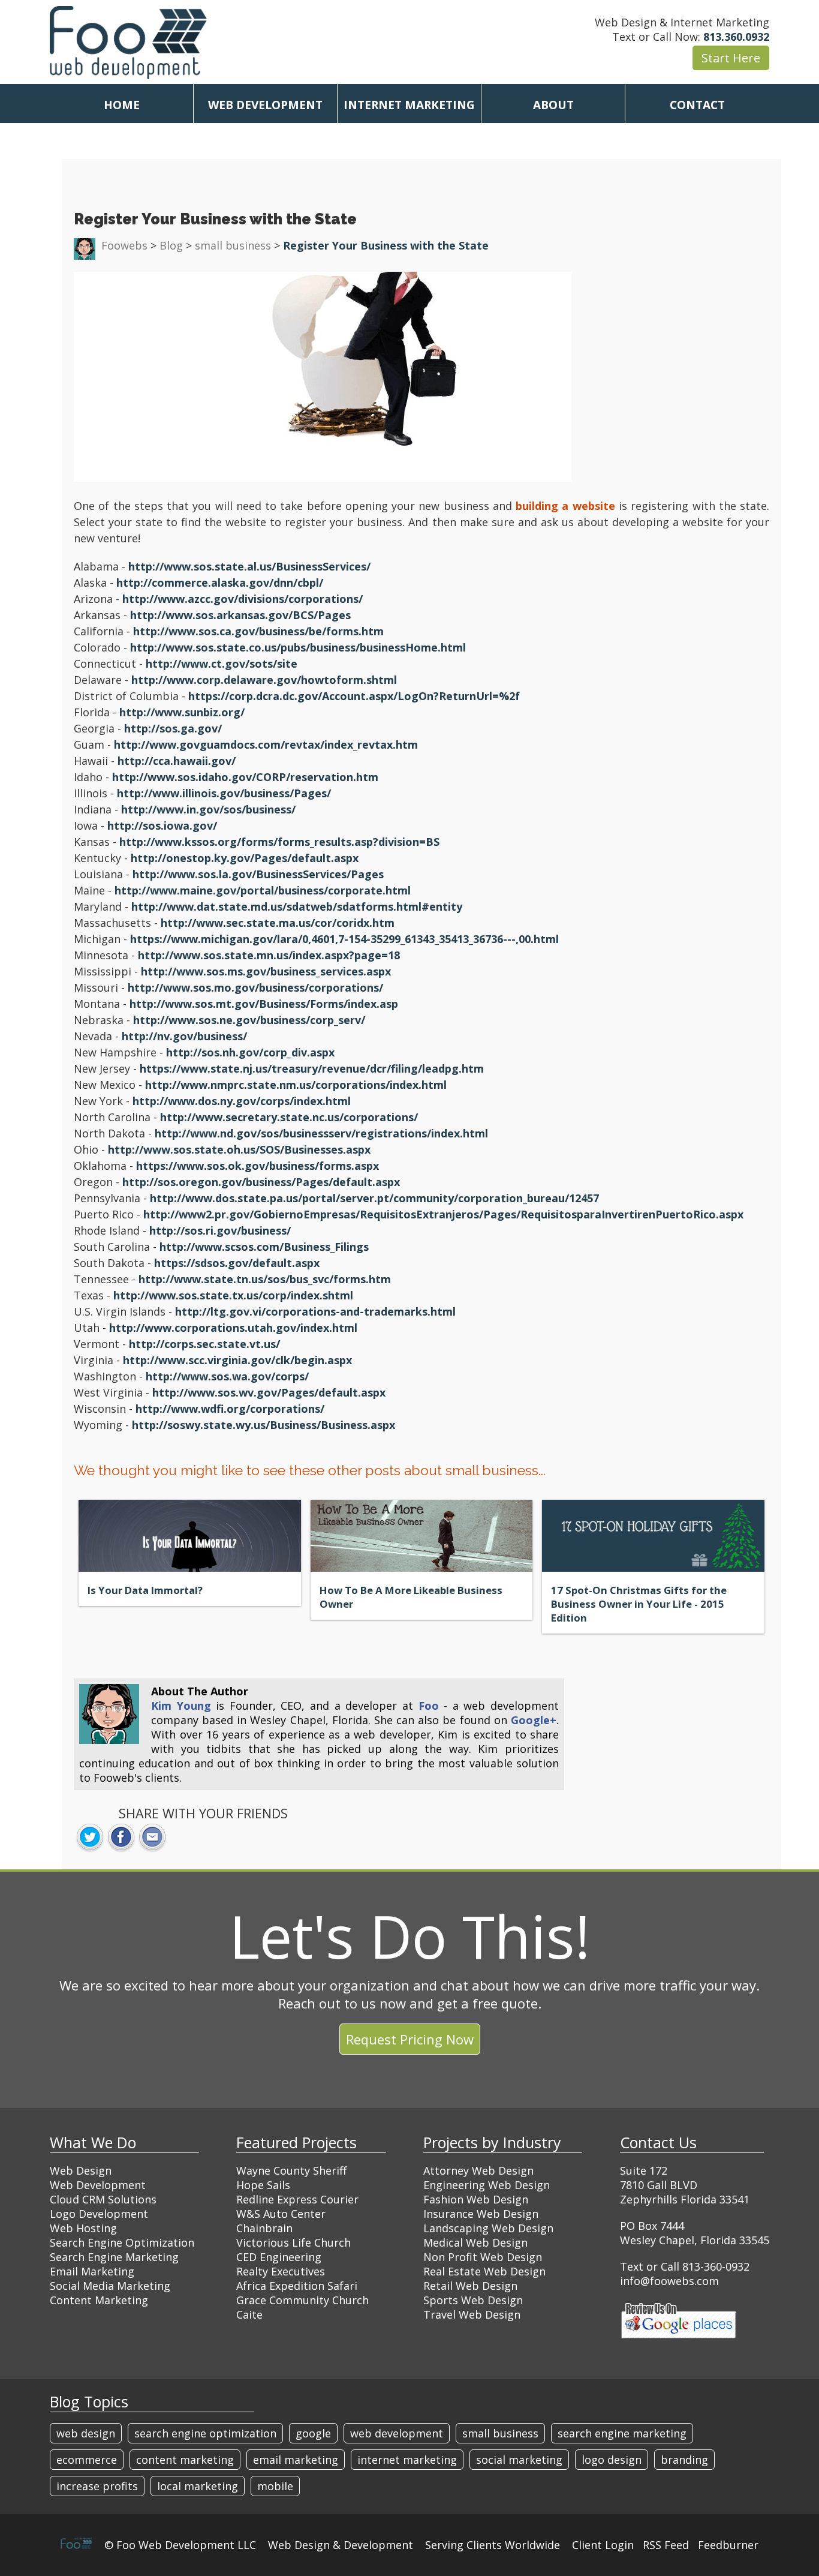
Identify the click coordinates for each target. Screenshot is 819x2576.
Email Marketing (92, 2271)
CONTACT (697, 105)
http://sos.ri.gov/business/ (220, 1230)
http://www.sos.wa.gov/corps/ (227, 1376)
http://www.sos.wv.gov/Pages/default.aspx (269, 1392)
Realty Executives (281, 2271)
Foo (429, 1706)
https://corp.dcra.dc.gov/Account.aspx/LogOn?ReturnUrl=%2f (354, 696)
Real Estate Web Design (484, 2271)
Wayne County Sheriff (291, 2170)
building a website (565, 506)
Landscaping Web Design (488, 2228)
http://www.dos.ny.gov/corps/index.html (242, 1101)
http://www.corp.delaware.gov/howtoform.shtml (264, 680)
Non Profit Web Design (483, 2257)
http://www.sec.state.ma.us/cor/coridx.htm (278, 923)
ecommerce (87, 2460)
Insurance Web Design (481, 2214)
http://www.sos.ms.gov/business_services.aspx (266, 971)
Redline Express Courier (297, 2199)
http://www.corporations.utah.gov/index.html (233, 1328)
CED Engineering (279, 2257)
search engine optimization (205, 2433)
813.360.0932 (736, 37)
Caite (249, 2314)
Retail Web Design (470, 2286)
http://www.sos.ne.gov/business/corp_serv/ (249, 1020)
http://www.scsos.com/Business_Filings (264, 1247)
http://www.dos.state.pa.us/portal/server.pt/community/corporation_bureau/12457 (374, 1198)
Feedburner (728, 2545)
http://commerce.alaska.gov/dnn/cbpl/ (220, 583)
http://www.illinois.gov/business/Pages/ (224, 793)
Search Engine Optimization (122, 2242)
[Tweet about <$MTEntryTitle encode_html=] (90, 1838)
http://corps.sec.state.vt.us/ (204, 1344)
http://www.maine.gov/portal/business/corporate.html (263, 890)
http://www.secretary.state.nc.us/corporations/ (289, 1117)
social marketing (519, 2460)
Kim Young (181, 1706)
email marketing (296, 2460)
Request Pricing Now (410, 2039)
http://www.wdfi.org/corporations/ (230, 1409)
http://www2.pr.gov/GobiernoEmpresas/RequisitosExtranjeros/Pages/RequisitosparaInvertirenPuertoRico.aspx (443, 1214)
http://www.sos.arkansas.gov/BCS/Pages (240, 615)
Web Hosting (83, 2228)
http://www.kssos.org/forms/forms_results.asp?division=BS (279, 842)
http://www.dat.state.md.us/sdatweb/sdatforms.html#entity (297, 906)
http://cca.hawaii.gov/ (177, 761)
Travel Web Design (472, 2314)
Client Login (603, 2545)
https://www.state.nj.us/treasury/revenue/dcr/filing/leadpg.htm (312, 1068)
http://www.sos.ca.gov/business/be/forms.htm (258, 631)
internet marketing (407, 2460)
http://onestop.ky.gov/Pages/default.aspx (245, 858)
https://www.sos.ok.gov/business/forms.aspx (258, 1166)
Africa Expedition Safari (297, 2286)
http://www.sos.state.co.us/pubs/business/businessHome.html (298, 647)
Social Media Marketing (110, 2286)
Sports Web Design (473, 2300)
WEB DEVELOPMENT (265, 105)
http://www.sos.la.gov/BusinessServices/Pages (258, 874)
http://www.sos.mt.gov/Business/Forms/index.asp (264, 1004)
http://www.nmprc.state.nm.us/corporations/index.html (296, 1085)
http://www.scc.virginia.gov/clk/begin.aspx (237, 1360)
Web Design (81, 2170)
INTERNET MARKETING (409, 105)
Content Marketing (99, 2300)
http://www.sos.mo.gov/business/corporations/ (255, 987)
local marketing (198, 2486)
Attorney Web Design (478, 2170)
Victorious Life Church (293, 2242)
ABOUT (553, 105)
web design (86, 2433)
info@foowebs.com (669, 2281)
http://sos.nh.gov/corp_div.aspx (250, 1052)
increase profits (97, 2486)
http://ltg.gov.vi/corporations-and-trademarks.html (315, 1311)
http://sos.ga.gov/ (173, 728)
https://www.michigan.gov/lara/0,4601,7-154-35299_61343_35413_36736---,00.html (344, 939)
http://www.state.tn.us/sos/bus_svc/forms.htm (265, 1279)
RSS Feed (666, 2545)
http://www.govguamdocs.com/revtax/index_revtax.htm (266, 744)
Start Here (731, 58)
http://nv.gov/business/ (184, 1036)
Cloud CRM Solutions (103, 2199)
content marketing (185, 2460)
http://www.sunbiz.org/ (182, 712)
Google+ (534, 1720)
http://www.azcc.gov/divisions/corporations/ (243, 599)
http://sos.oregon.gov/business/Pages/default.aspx (261, 1182)
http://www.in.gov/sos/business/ (208, 809)
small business (500, 2433)
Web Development (98, 2185)
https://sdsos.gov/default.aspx (237, 1263)
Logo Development (99, 2214)
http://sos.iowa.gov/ (162, 825)
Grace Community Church (302, 2300)
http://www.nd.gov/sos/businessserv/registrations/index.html (321, 1133)
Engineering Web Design (487, 2185)
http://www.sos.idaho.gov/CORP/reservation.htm (245, 777)
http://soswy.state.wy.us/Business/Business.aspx (264, 1425)
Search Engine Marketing (114, 2257)
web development (397, 2433)
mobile (275, 2486)
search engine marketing (622, 2433)
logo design (612, 2460)
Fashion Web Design (476, 2199)
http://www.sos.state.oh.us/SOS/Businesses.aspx (239, 1149)
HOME (122, 105)
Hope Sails (263, 2185)
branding (684, 2460)
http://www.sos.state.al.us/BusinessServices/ (249, 566)
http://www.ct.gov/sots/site (222, 663)
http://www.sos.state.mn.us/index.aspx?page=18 (269, 955)
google (313, 2433)
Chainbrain (264, 2228)
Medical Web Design (475, 2242)
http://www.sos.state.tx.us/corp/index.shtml (233, 1295)
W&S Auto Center (281, 2214)
